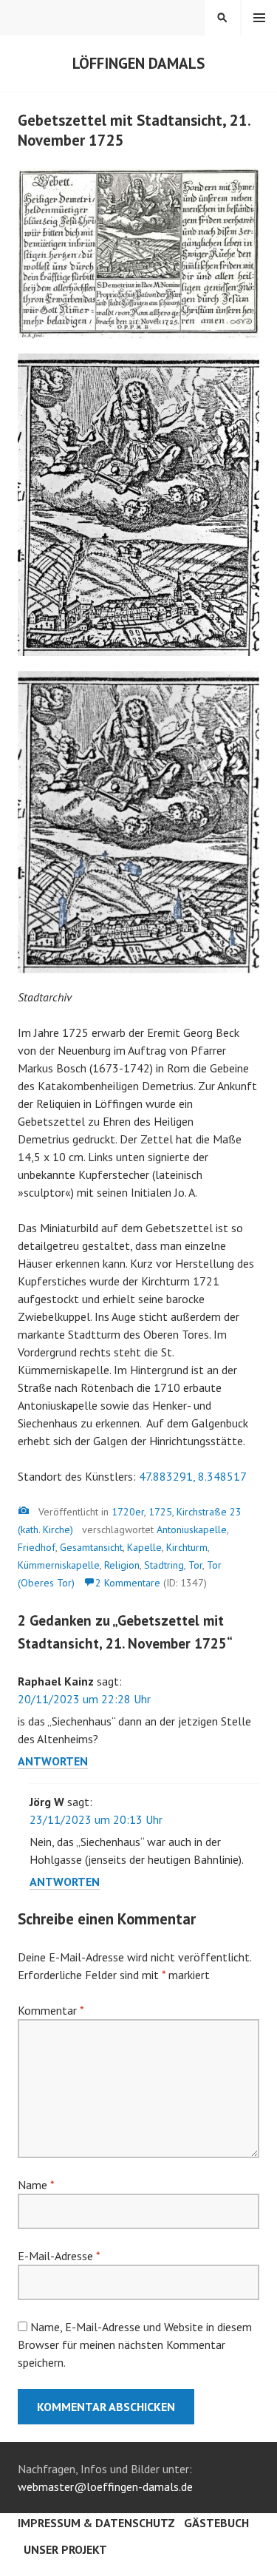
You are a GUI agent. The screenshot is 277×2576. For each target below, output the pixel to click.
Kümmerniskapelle (59, 1565)
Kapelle (144, 1547)
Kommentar (51, 2010)
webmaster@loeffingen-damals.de (105, 2487)
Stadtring (164, 1565)
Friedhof (37, 1547)
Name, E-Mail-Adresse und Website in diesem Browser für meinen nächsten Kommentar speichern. (135, 2345)
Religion (122, 1565)
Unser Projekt (65, 2549)
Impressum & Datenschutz (96, 2523)
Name (36, 2185)
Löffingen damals (138, 63)
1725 (160, 1512)
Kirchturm (187, 1547)
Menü (259, 18)
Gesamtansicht (91, 1547)
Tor (195, 1565)
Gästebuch (216, 2523)
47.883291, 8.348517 (193, 1476)
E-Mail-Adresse (59, 2256)
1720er (128, 1512)
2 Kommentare (128, 1583)
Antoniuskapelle (192, 1529)
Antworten (53, 1761)
